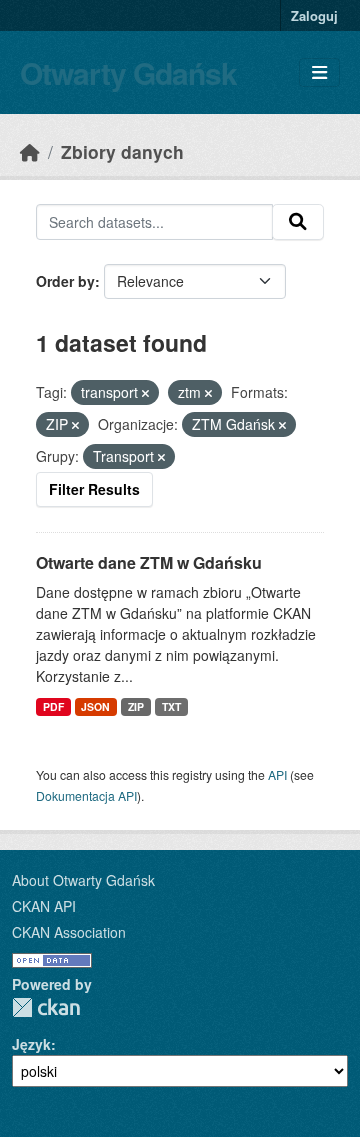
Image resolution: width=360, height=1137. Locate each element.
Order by (65, 281)
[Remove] (145, 393)
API (277, 774)
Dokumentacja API (86, 795)
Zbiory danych (122, 151)
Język (31, 1044)
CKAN (46, 1007)
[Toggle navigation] (319, 72)
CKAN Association (69, 932)
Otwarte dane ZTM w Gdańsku (149, 562)
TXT (171, 706)
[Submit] (298, 222)
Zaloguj (314, 15)
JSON (95, 706)
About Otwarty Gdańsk (83, 880)
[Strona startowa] (30, 151)
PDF (53, 706)
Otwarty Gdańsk (128, 72)
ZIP (136, 706)
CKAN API (44, 906)
